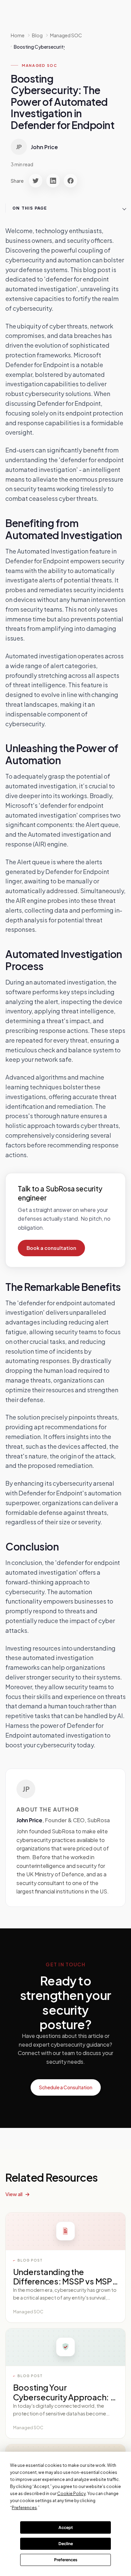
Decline (66, 2544)
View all (14, 2194)
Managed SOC (40, 65)
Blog (37, 35)
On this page (30, 208)
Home (18, 35)
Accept (66, 2527)
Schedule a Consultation (66, 2087)
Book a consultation (51, 1248)
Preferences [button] (24, 2508)
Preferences (66, 2560)
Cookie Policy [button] (71, 2494)
